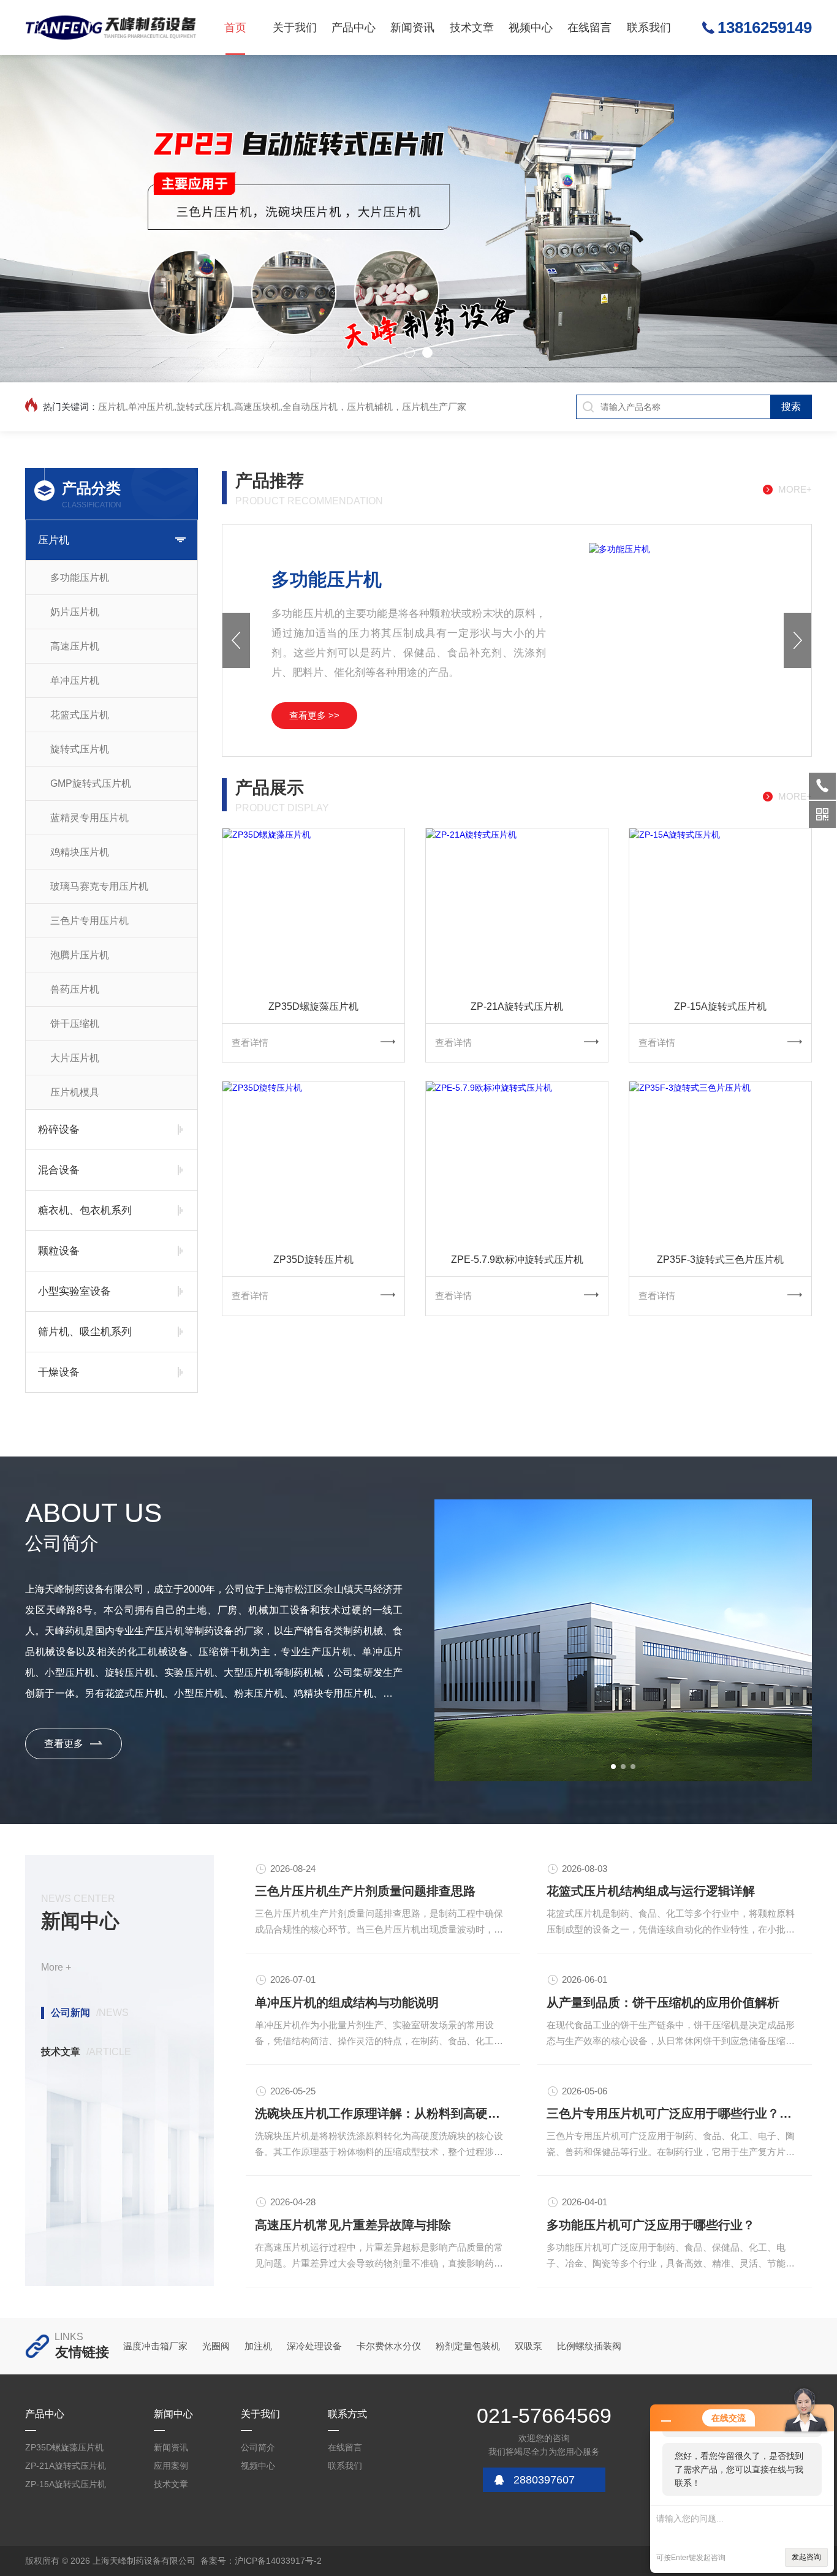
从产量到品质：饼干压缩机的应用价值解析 (663, 2002)
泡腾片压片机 (80, 955)
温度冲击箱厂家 (155, 2346)
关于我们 (295, 28)
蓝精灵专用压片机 (89, 818)
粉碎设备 (59, 1130)
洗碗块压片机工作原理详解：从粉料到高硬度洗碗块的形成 (383, 2113)
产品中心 (354, 28)
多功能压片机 (80, 578)
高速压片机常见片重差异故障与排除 (353, 2225)
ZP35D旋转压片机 (313, 1260)
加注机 (258, 2346)
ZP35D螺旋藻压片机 (313, 1006)
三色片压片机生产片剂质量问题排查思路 (365, 1891)
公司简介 (258, 2447)
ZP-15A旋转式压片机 (720, 1006)
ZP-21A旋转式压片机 (517, 1006)
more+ (795, 489)
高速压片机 (75, 646)
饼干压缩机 (75, 1024)
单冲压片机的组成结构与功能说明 (347, 2002)
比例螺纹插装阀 (589, 2346)
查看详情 (250, 1043)
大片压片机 (75, 1058)
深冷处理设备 (314, 2346)
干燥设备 (59, 1372)
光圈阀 (216, 2346)
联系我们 (649, 28)
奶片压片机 (75, 612)
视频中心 (531, 28)
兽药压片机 (75, 989)
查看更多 (64, 1744)
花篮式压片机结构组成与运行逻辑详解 (651, 1891)
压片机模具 (75, 1092)
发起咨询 (806, 2557)
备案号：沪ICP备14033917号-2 (261, 2561)
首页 (235, 28)
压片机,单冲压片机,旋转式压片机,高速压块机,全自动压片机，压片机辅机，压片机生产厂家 (282, 407)
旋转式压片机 (80, 749)
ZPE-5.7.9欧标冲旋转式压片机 (517, 1260)
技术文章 (472, 28)
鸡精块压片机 (80, 852)
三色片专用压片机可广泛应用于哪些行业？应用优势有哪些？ (675, 2113)
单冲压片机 (75, 680)
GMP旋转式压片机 (91, 783)
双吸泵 (528, 2346)
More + (56, 1967)
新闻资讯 (412, 28)
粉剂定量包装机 (468, 2346)
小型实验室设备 (74, 1291)
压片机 (54, 540)
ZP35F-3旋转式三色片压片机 (720, 1260)
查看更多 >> (314, 715)
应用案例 (171, 2466)
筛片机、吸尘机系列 (85, 1332)
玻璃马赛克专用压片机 (99, 886)
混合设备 (59, 1170)
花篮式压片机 (80, 715)
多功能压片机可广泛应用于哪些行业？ (651, 2225)
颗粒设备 (59, 1251)
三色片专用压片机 (89, 921)
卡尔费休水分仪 (389, 2346)
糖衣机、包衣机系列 (85, 1210)
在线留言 (589, 28)
